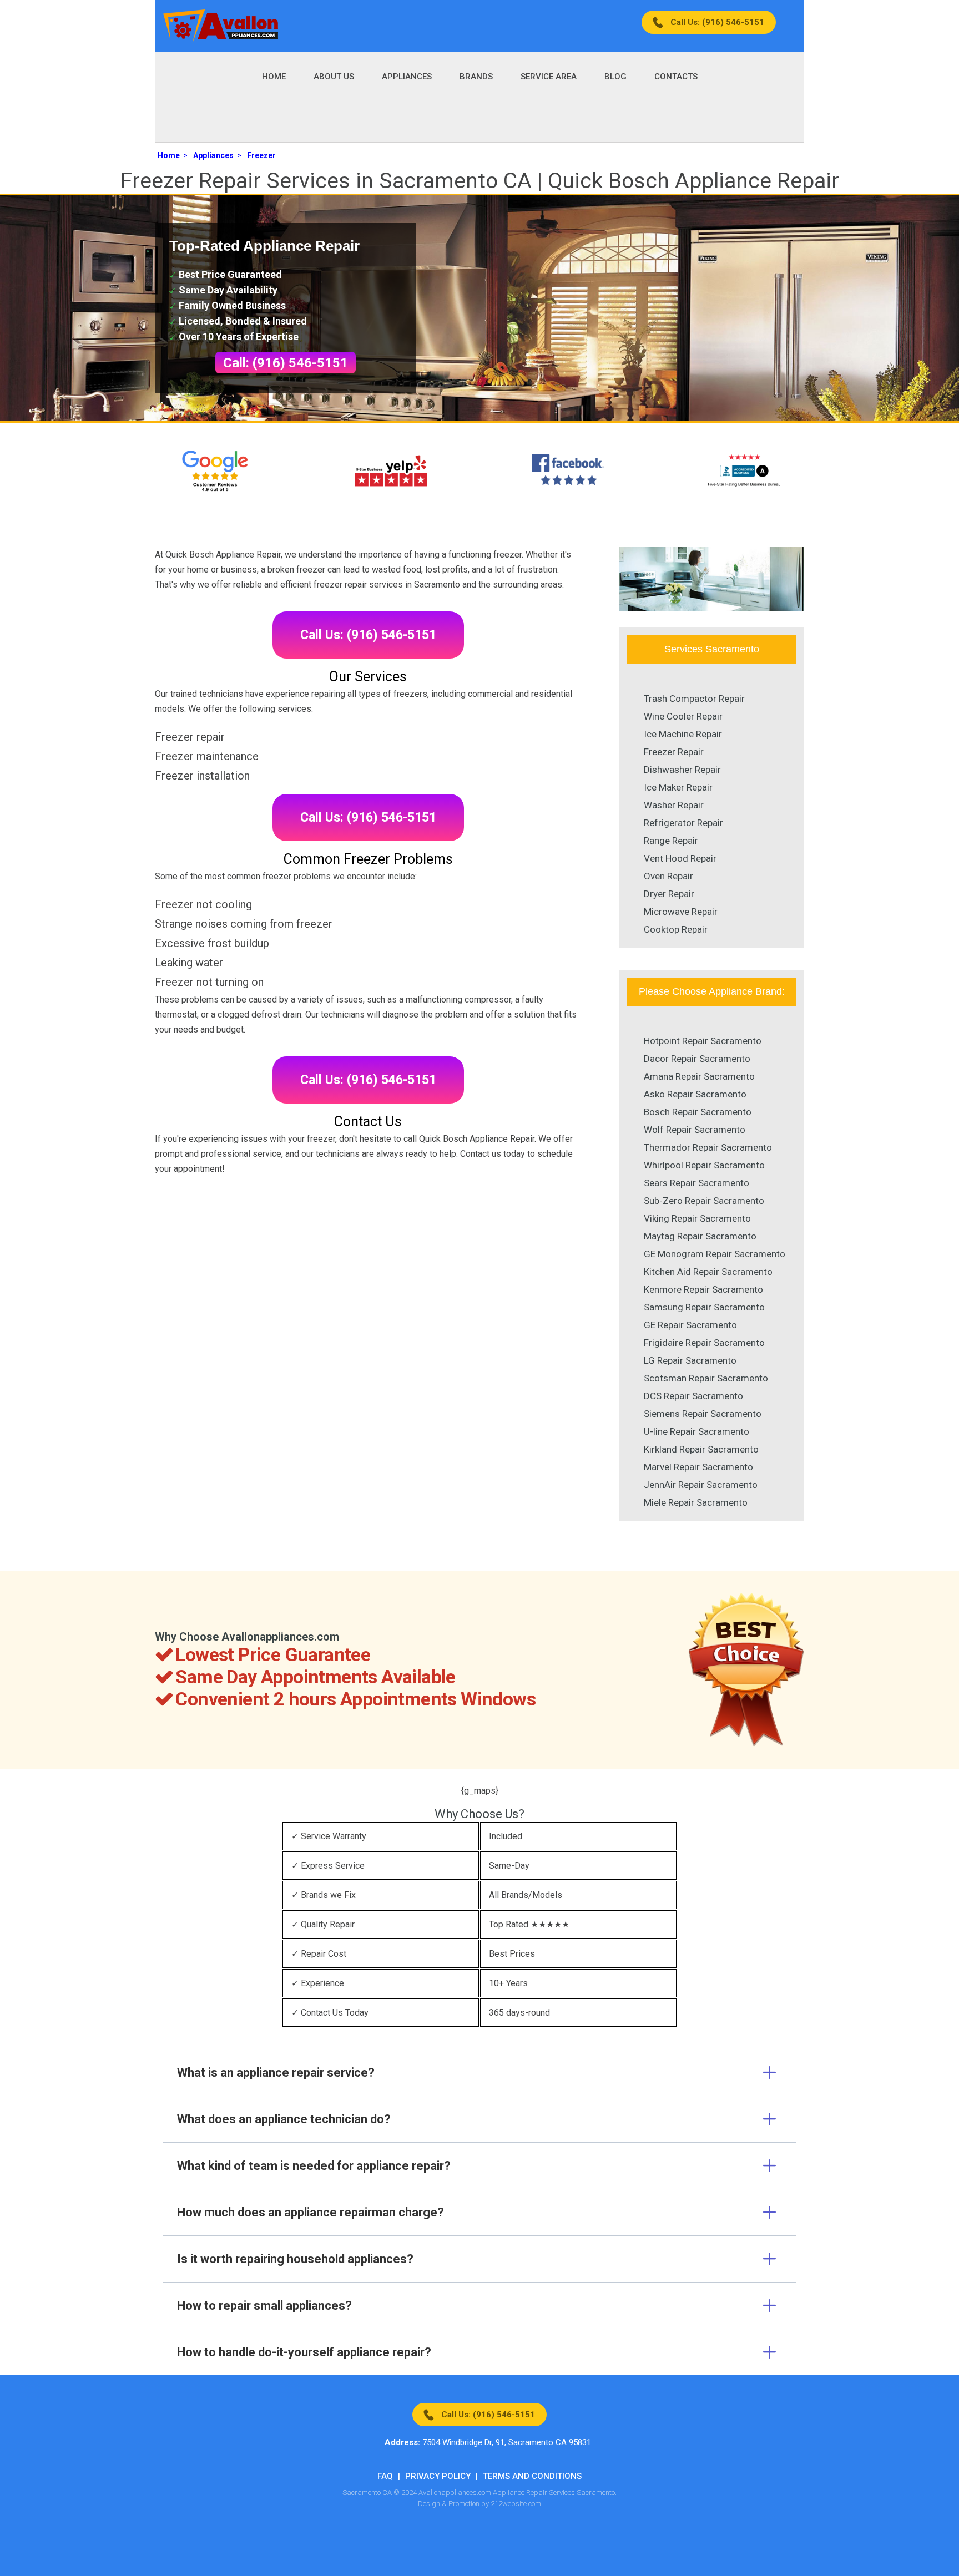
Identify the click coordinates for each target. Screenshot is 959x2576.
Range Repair (671, 841)
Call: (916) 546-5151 (286, 363)
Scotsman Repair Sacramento (706, 1378)
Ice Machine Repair (683, 734)
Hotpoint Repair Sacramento (703, 1041)
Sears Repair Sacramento (696, 1183)
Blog (615, 77)
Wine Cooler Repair (683, 716)
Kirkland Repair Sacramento (701, 1449)
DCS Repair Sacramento (693, 1396)
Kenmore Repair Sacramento (703, 1289)
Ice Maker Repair (678, 787)
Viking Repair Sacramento (697, 1218)
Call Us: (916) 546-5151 (717, 22)
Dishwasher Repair (682, 770)
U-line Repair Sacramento (696, 1431)
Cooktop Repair (676, 929)
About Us (334, 77)
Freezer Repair (674, 752)
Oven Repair (668, 876)
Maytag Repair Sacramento (700, 1236)
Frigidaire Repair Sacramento (704, 1343)
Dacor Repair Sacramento (697, 1059)
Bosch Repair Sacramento (698, 1112)
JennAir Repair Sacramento (701, 1485)
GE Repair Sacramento (690, 1325)
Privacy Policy (438, 2476)
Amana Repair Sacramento (699, 1076)
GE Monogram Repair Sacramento (715, 1254)
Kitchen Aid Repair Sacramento (708, 1272)
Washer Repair (674, 805)
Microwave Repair (681, 912)
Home (274, 77)
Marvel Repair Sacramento (698, 1467)
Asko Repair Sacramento (695, 1094)
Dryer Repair (669, 894)
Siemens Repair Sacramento (703, 1414)
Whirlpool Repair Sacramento (704, 1165)
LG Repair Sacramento (690, 1360)
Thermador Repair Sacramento (708, 1147)
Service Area (549, 77)
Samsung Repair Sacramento (704, 1307)
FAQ (385, 2476)
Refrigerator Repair (683, 823)
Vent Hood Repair (680, 858)
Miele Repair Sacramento (696, 1502)
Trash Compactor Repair (694, 699)
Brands (476, 77)
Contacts (676, 77)
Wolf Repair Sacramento (695, 1130)
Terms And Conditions (532, 2476)
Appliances (407, 77)
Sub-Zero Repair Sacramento (704, 1201)
